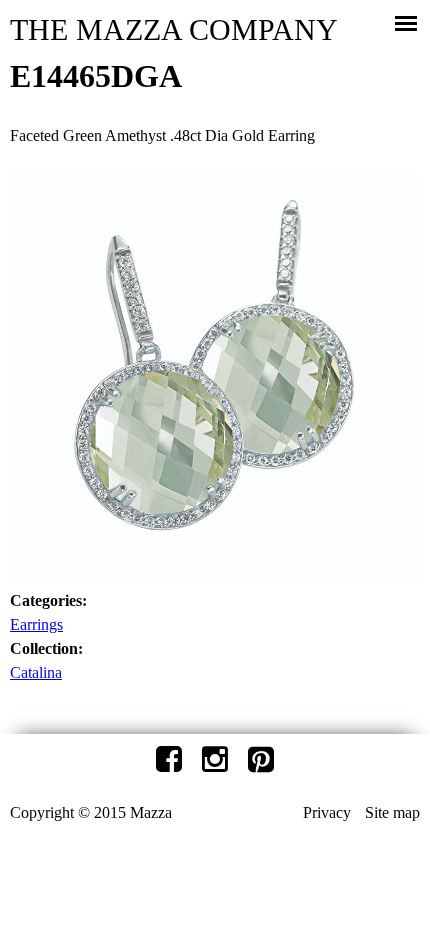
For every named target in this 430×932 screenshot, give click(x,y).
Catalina (36, 672)
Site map (392, 812)
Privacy (327, 812)
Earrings (36, 624)
